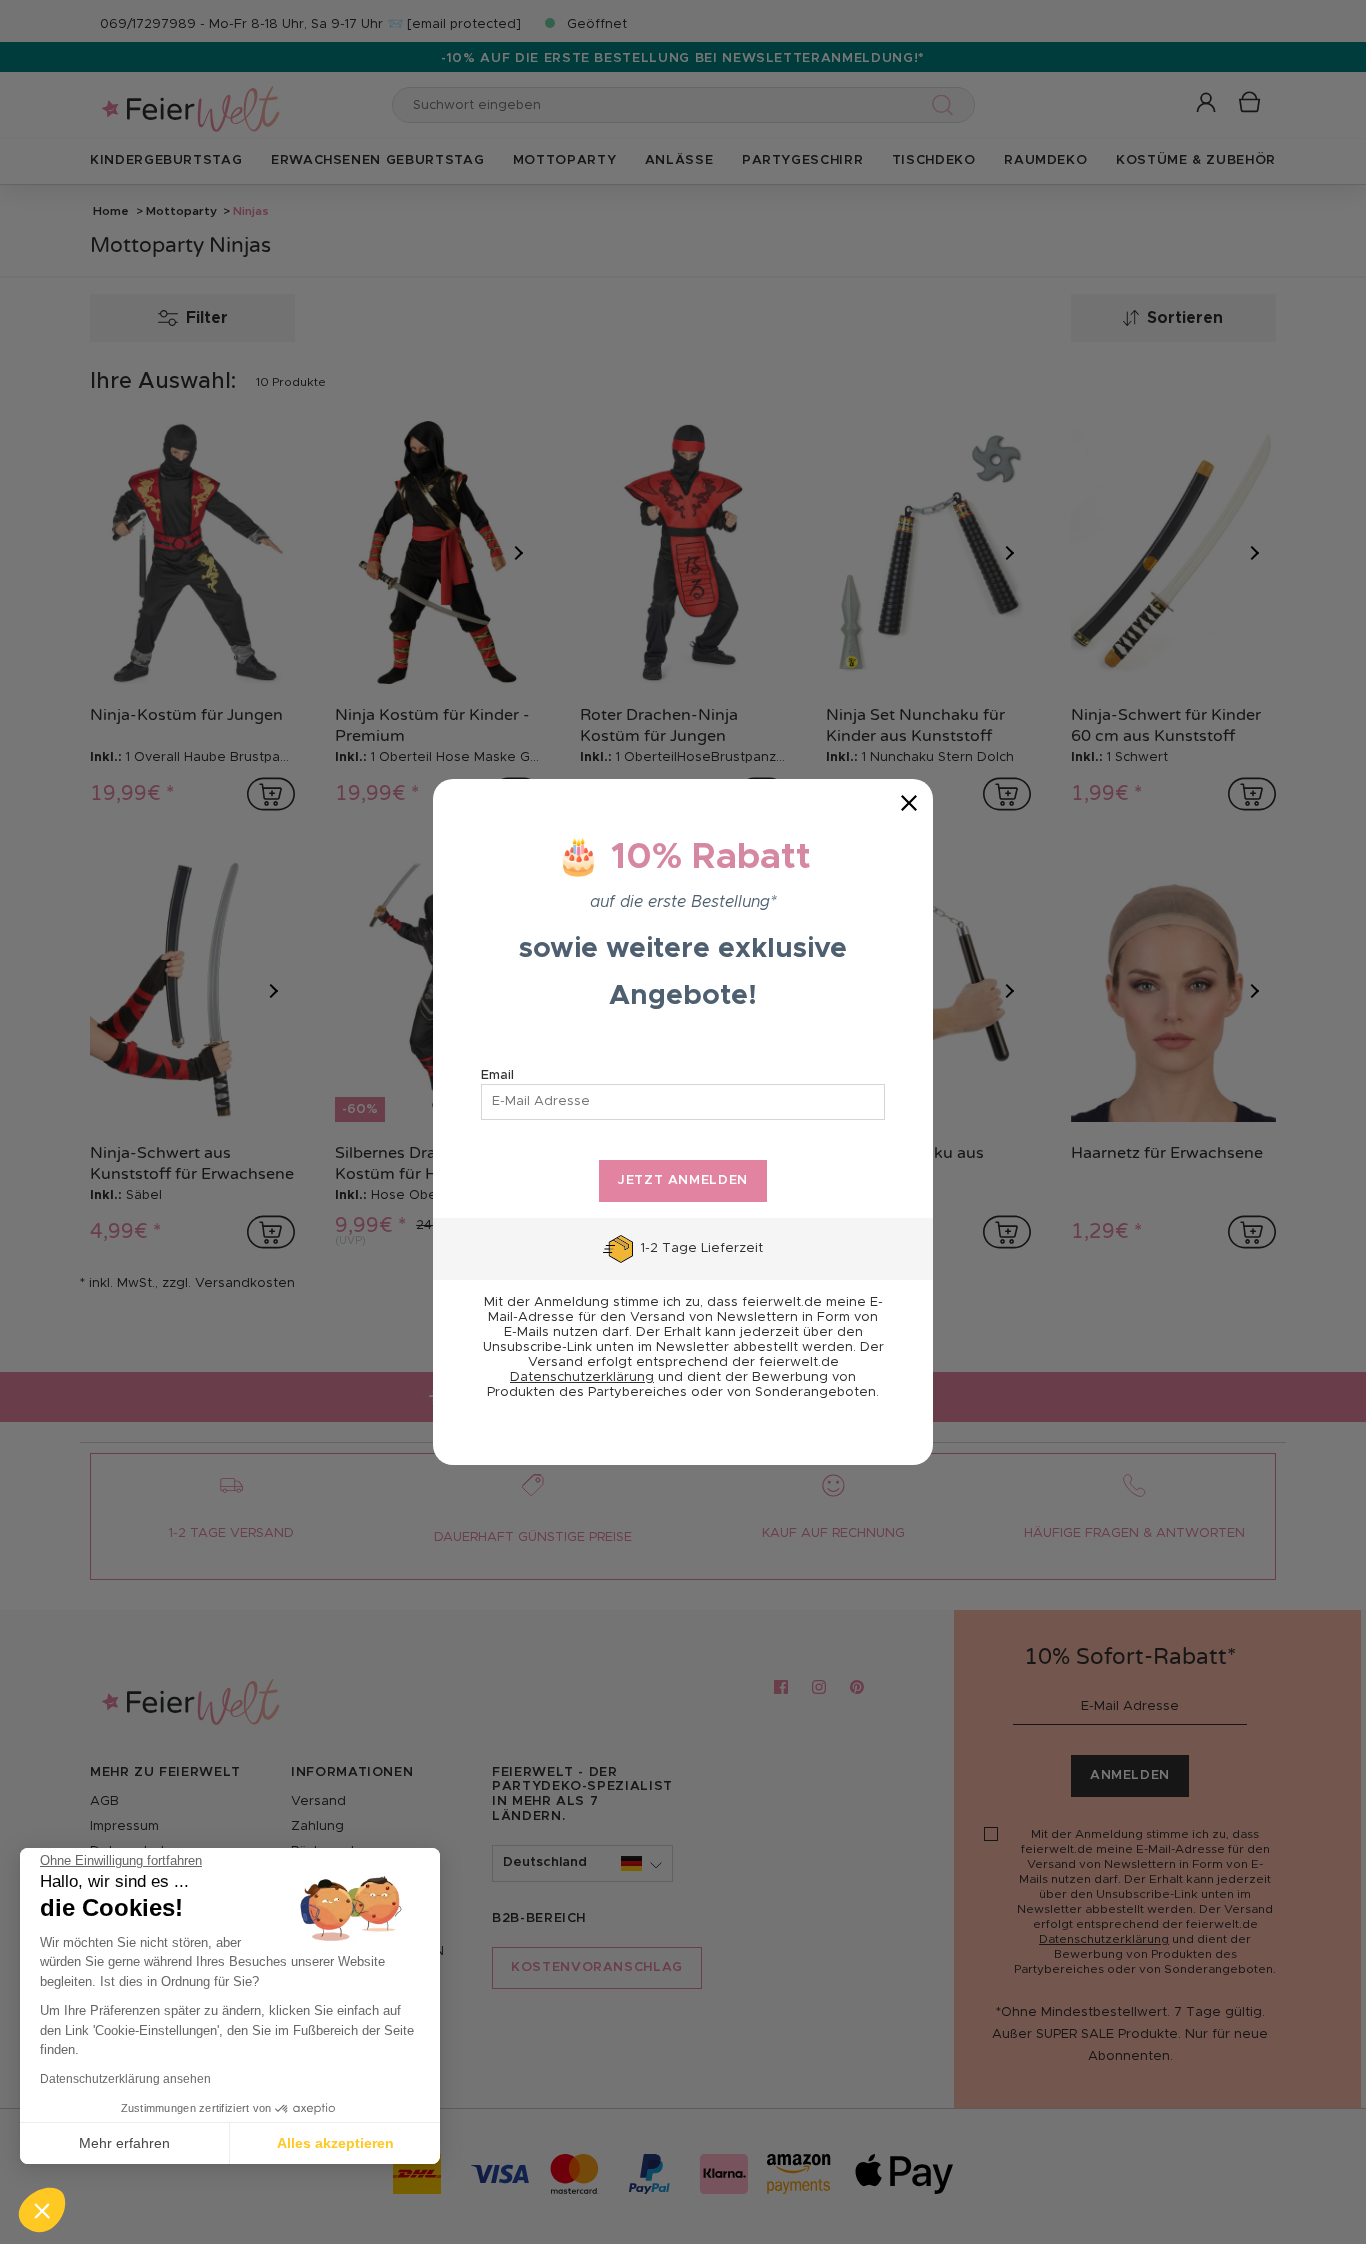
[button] (42, 2210)
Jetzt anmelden (683, 1180)
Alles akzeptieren (335, 2143)
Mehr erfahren (124, 2143)
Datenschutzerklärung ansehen (125, 2079)
